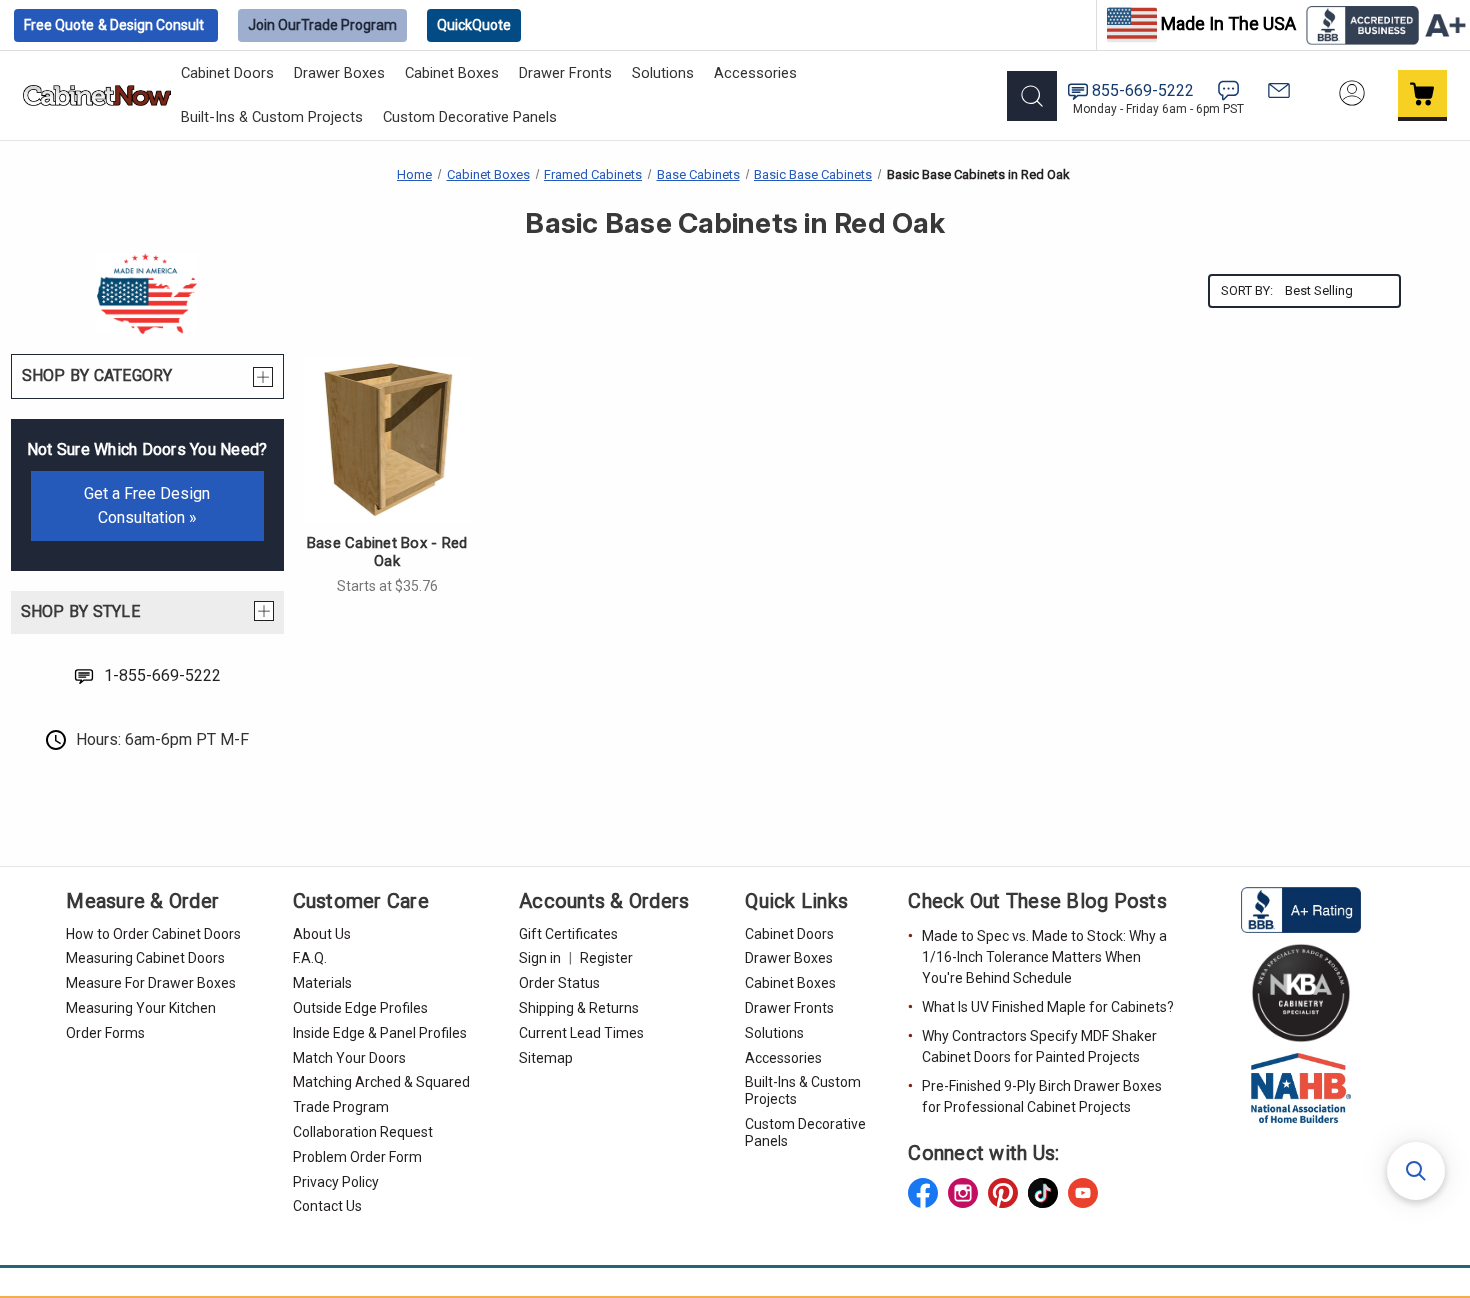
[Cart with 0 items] (1423, 95)
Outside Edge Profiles (360, 1008)
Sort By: (1247, 290)
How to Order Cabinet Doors (153, 934)
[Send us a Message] (1279, 90)
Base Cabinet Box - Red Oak (387, 552)
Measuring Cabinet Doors (145, 958)
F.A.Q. (310, 958)
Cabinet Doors (227, 73)
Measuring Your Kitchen (141, 1008)
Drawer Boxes (339, 73)
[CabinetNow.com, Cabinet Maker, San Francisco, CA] (1301, 908)
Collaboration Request (363, 1132)
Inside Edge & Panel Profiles (380, 1033)
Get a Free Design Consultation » (147, 505)
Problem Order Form (357, 1157)
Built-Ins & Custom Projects (272, 117)
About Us (322, 934)
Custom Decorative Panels (470, 117)
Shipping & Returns (579, 1008)
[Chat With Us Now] (1228, 90)
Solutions (663, 73)
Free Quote (114, 25)
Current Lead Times (581, 1033)
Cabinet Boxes (452, 73)
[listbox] (1340, 291)
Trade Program (322, 25)
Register (606, 958)
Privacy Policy (336, 1182)
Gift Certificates (568, 934)
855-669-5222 (1143, 90)
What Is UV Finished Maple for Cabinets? (1048, 1007)
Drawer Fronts (565, 73)
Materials (322, 983)
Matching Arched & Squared (381, 1082)
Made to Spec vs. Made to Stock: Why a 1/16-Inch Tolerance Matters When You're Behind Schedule (1044, 957)
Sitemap (546, 1058)
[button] (1416, 1171)
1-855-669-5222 (162, 675)
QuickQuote (474, 25)
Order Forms (105, 1033)
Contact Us (327, 1206)
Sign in (540, 958)
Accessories (755, 73)
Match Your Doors (349, 1058)
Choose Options (387, 442)
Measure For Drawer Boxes (151, 983)
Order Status (559, 983)
